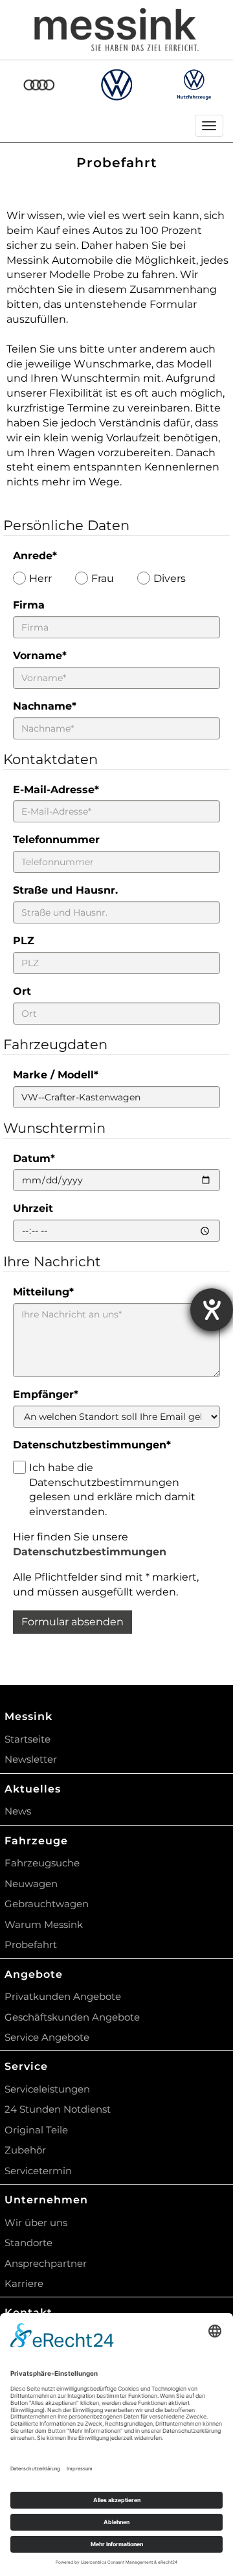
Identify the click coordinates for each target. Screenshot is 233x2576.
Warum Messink (44, 1924)
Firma (29, 605)
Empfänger (46, 1394)
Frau (103, 578)
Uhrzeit (33, 1208)
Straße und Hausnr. (65, 890)
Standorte (28, 2243)
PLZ (24, 941)
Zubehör (25, 2150)
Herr (40, 578)
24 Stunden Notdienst (58, 2109)
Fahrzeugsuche (42, 1863)
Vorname (40, 656)
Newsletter (31, 1759)
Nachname (45, 706)
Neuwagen (31, 1884)
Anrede (35, 556)
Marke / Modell (56, 1075)
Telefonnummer (56, 840)
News (18, 1811)
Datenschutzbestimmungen (92, 1445)
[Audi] (39, 85)
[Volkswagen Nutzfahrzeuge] (194, 84)
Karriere (24, 2283)
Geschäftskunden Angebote (72, 2017)
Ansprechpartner (46, 2263)
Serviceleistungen (47, 2089)
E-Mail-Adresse (56, 790)
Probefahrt (31, 1944)
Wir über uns (36, 2222)
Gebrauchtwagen (47, 1904)
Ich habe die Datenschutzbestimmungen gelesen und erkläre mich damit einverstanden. (112, 1490)
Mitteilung (43, 1292)
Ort (22, 991)
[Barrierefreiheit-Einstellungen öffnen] (212, 1310)
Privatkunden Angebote (63, 1996)
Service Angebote (47, 2037)
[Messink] (116, 30)
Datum (34, 1158)
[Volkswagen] (117, 85)
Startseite (28, 1739)
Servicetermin (38, 2171)
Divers (170, 578)
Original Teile (36, 2130)
